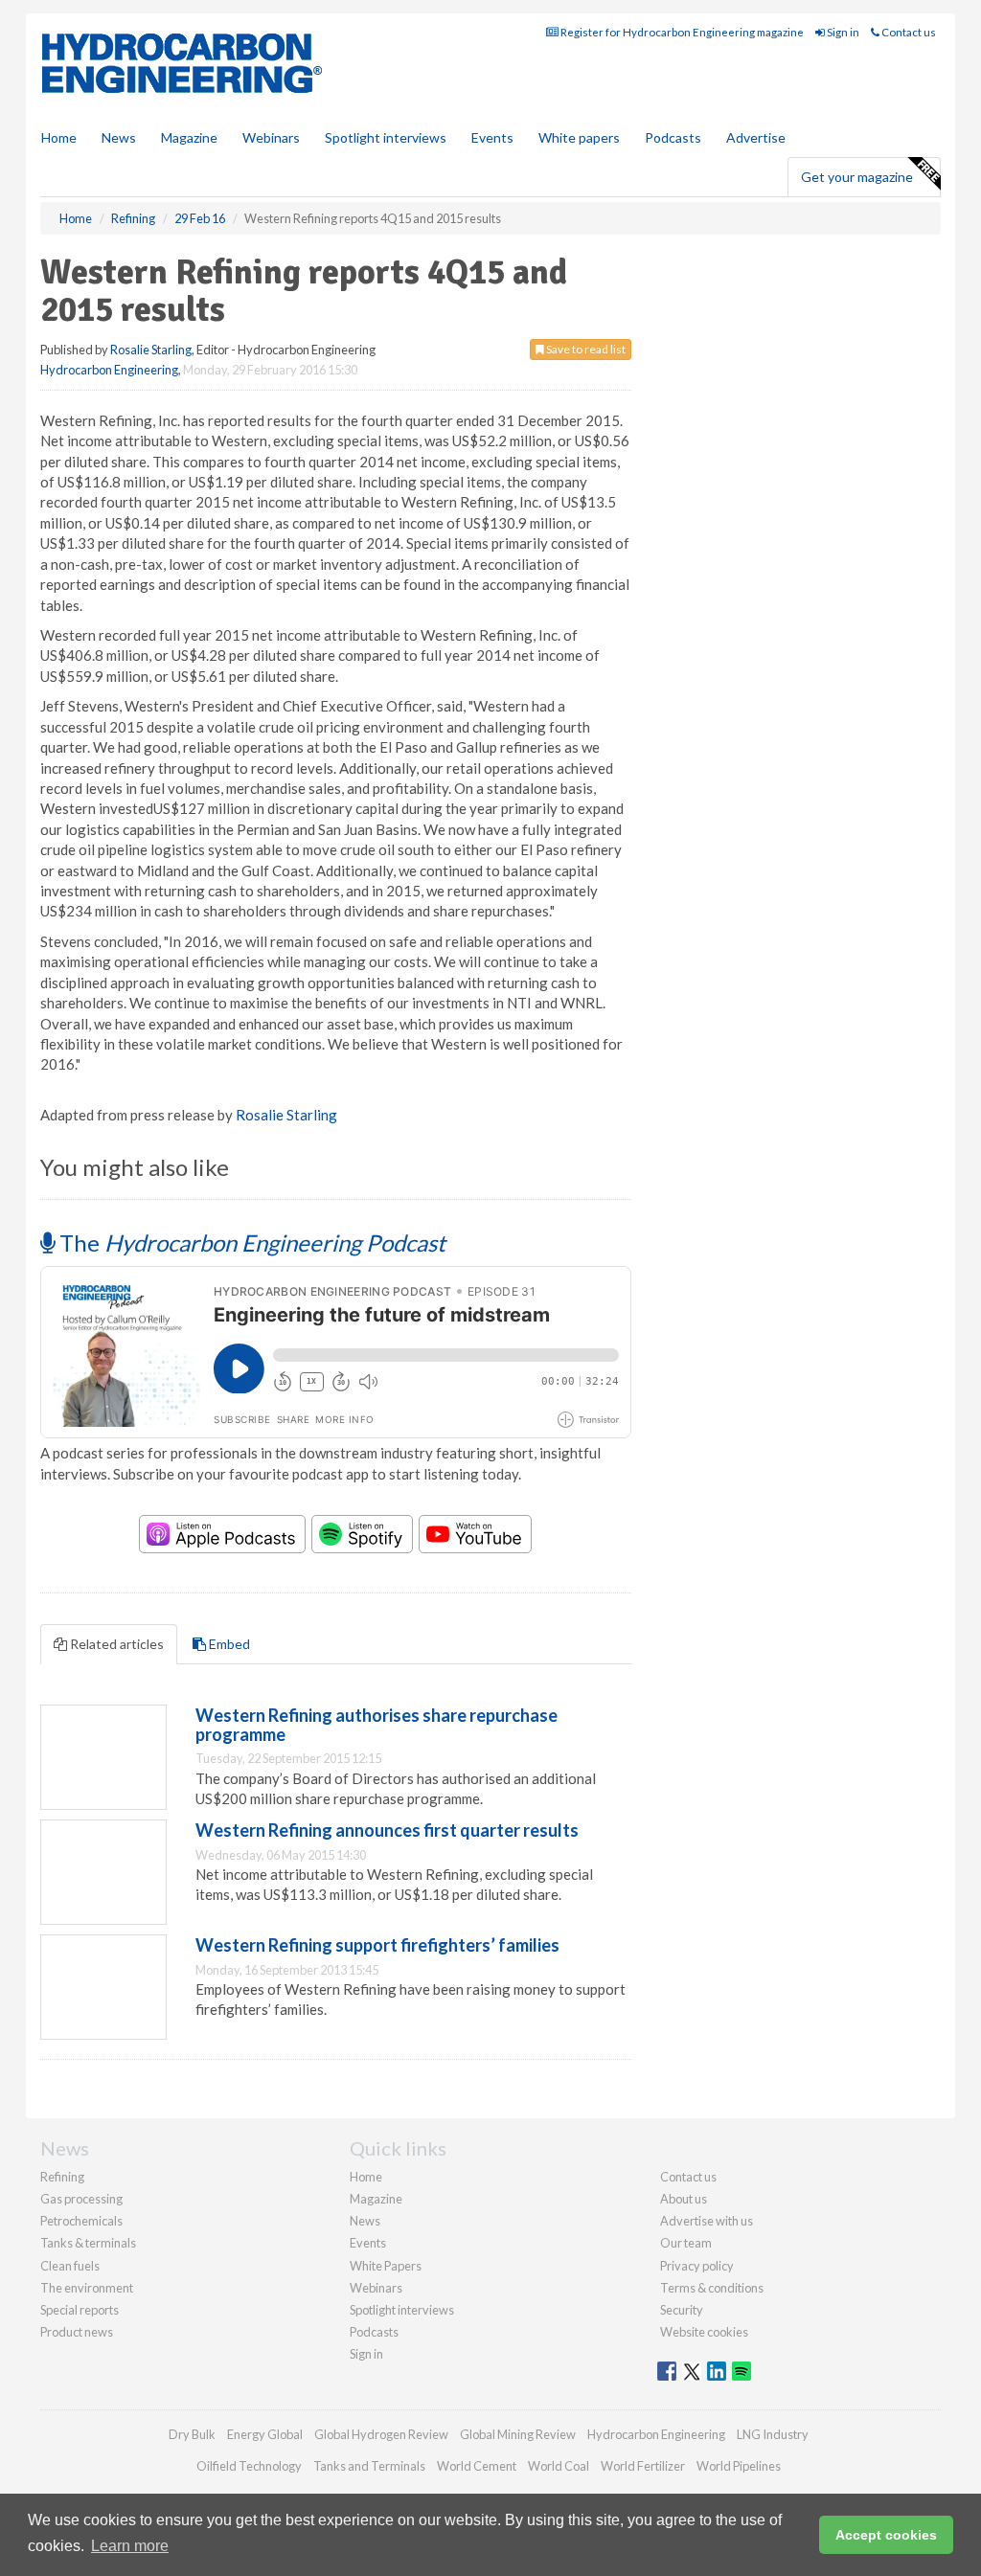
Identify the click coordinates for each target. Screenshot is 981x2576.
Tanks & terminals (88, 2243)
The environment (87, 2288)
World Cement (477, 2466)
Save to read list (585, 349)
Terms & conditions (712, 2288)
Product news (77, 2332)
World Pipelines (739, 2466)
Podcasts (673, 137)
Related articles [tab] (115, 1644)
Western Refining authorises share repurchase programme (376, 1725)
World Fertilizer (643, 2466)
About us (684, 2199)
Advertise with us (707, 2221)
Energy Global (265, 2434)
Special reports (80, 2310)
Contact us (908, 32)
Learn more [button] (130, 2546)
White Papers (386, 2266)
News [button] (119, 137)
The (250, 1243)
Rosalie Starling (151, 350)
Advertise (756, 137)
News (365, 2221)
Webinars (271, 137)
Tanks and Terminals (369, 2466)
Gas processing (81, 2199)
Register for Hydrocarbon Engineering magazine (681, 32)
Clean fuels (70, 2266)
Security (682, 2310)
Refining (62, 2177)
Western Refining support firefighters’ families (377, 1945)
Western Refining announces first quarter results (387, 1830)
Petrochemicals (81, 2221)
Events (492, 137)
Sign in (842, 32)
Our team (686, 2243)
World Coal (559, 2466)
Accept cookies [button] (886, 2535)
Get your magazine (857, 177)
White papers (579, 137)
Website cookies (704, 2332)
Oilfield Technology (249, 2466)
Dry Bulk (192, 2434)
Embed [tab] (228, 1644)
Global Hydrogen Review (381, 2434)
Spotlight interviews (386, 137)
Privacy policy (697, 2266)
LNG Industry (773, 2434)
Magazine (189, 137)
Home (59, 137)
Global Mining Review (518, 2434)
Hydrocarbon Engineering (109, 370)
